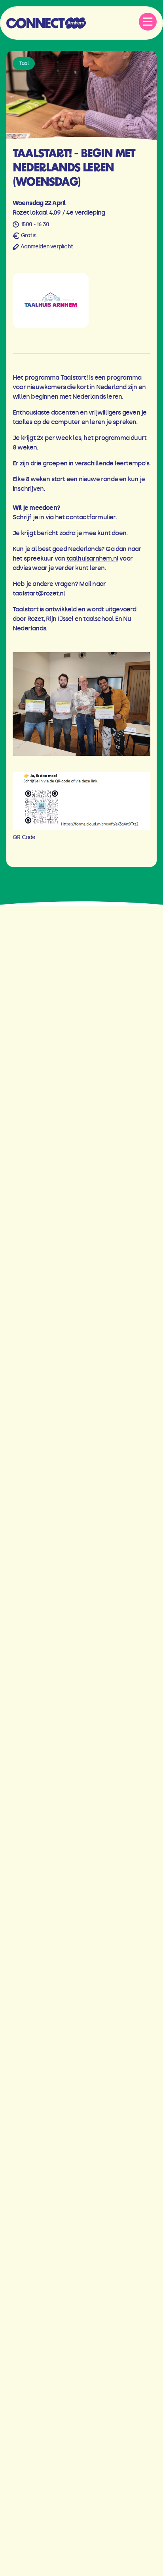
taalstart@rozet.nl (39, 593)
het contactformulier (85, 517)
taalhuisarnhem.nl (92, 558)
